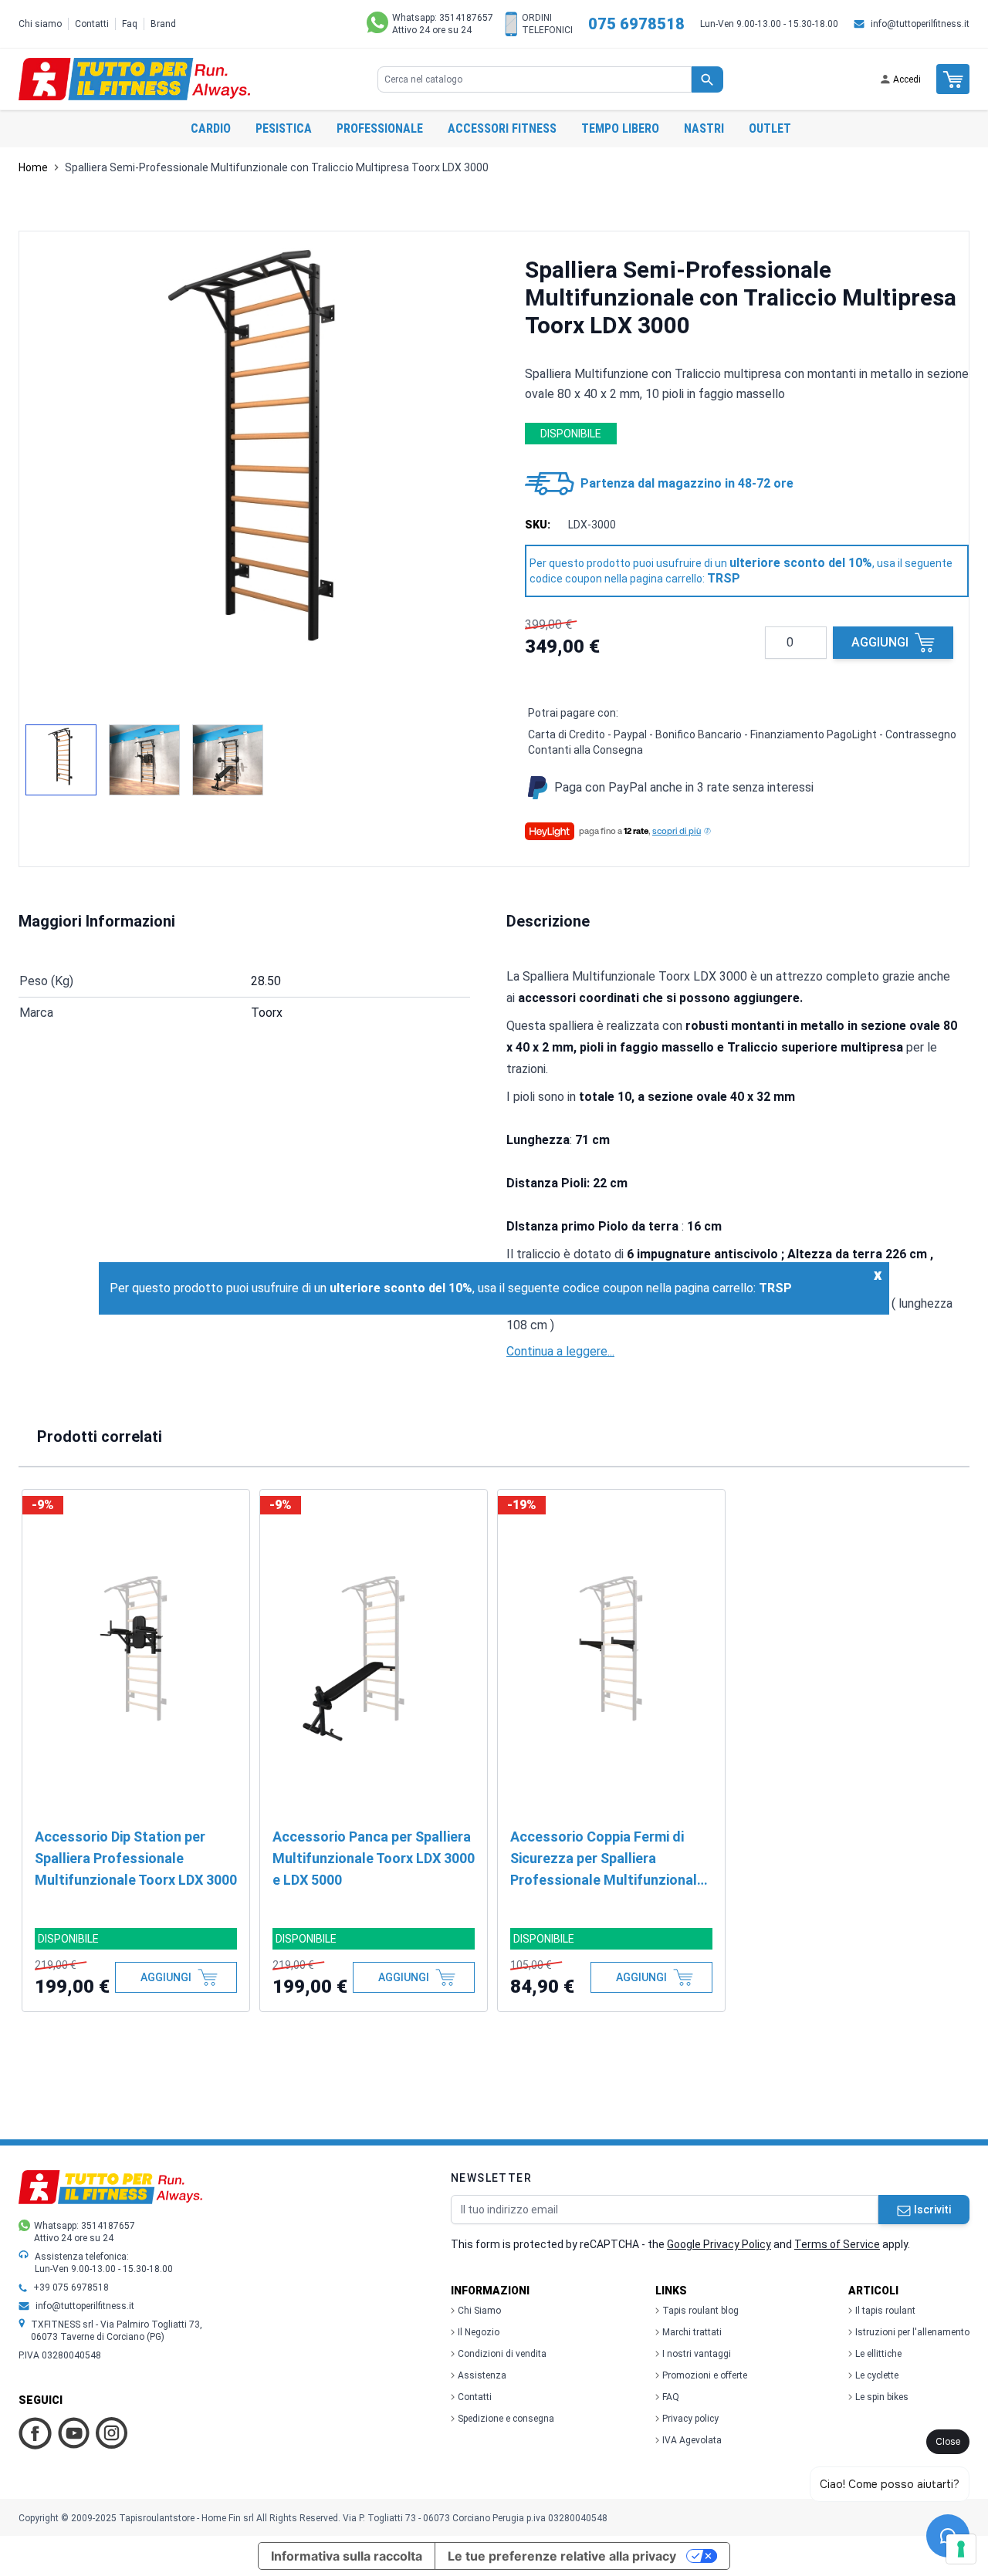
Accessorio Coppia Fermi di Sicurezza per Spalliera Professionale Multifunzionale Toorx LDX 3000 (607, 1860)
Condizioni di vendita (502, 2354)
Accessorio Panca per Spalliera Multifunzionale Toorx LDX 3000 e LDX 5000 (374, 1858)
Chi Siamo (479, 2311)
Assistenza (482, 2375)
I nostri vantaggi (697, 2354)
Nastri (704, 128)
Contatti (92, 24)
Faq (130, 24)
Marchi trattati (692, 2332)
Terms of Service (837, 2244)
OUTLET (770, 128)
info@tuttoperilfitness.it (920, 24)
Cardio (211, 128)
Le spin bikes (882, 2397)
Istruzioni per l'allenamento (912, 2332)
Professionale (380, 128)
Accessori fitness (502, 128)
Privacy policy (690, 2419)
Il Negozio (479, 2332)
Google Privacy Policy (719, 2244)
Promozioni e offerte (705, 2375)
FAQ (671, 2397)
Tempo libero (620, 128)
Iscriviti (932, 2210)
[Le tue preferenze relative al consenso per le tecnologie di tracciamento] (961, 2549)
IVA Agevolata (692, 2440)
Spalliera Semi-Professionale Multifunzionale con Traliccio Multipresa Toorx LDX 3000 (277, 167)
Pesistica (284, 128)
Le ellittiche (878, 2354)
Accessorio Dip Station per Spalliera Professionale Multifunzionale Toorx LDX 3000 (136, 1858)
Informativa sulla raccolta (347, 2556)
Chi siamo (40, 24)
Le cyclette (877, 2375)
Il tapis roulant (885, 2311)
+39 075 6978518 (71, 2287)
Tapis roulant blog (700, 2311)
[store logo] (134, 79)
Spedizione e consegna (506, 2419)
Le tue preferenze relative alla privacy (562, 2556)
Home (33, 167)
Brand (163, 24)
